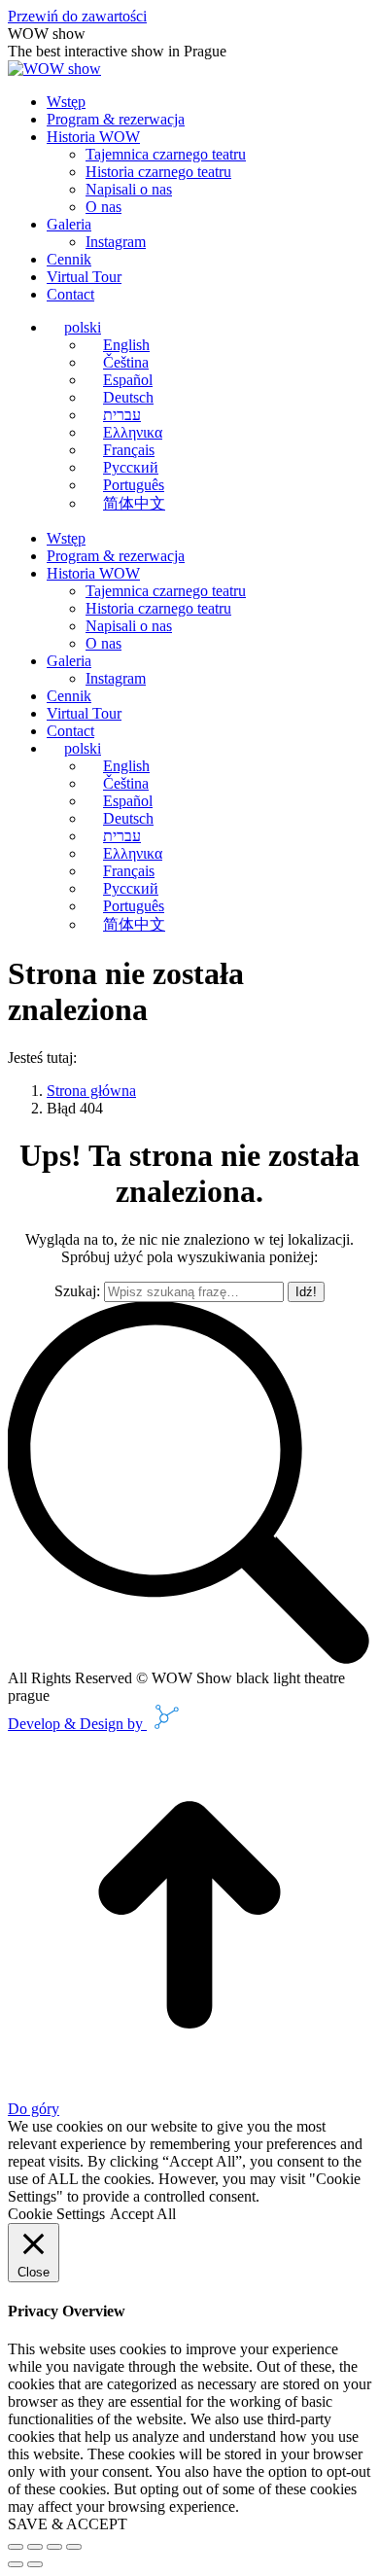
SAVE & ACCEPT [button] (68, 2524)
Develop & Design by (77, 1724)
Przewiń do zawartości (77, 16)
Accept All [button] (143, 2214)
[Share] (35, 2547)
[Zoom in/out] (74, 2547)
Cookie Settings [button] (56, 2214)
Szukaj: (77, 1291)
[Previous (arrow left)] (16, 2564)
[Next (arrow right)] (35, 2564)
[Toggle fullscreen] (54, 2547)
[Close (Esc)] (16, 2547)
